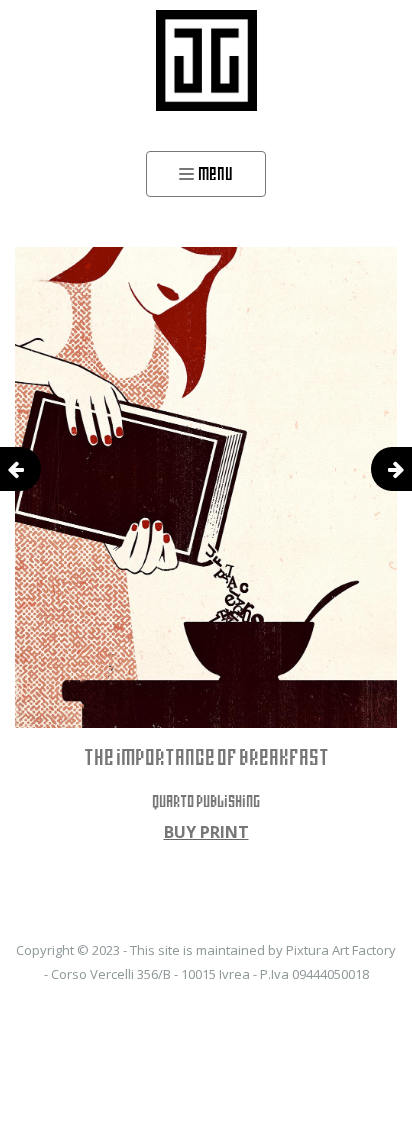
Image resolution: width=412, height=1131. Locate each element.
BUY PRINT (206, 832)
